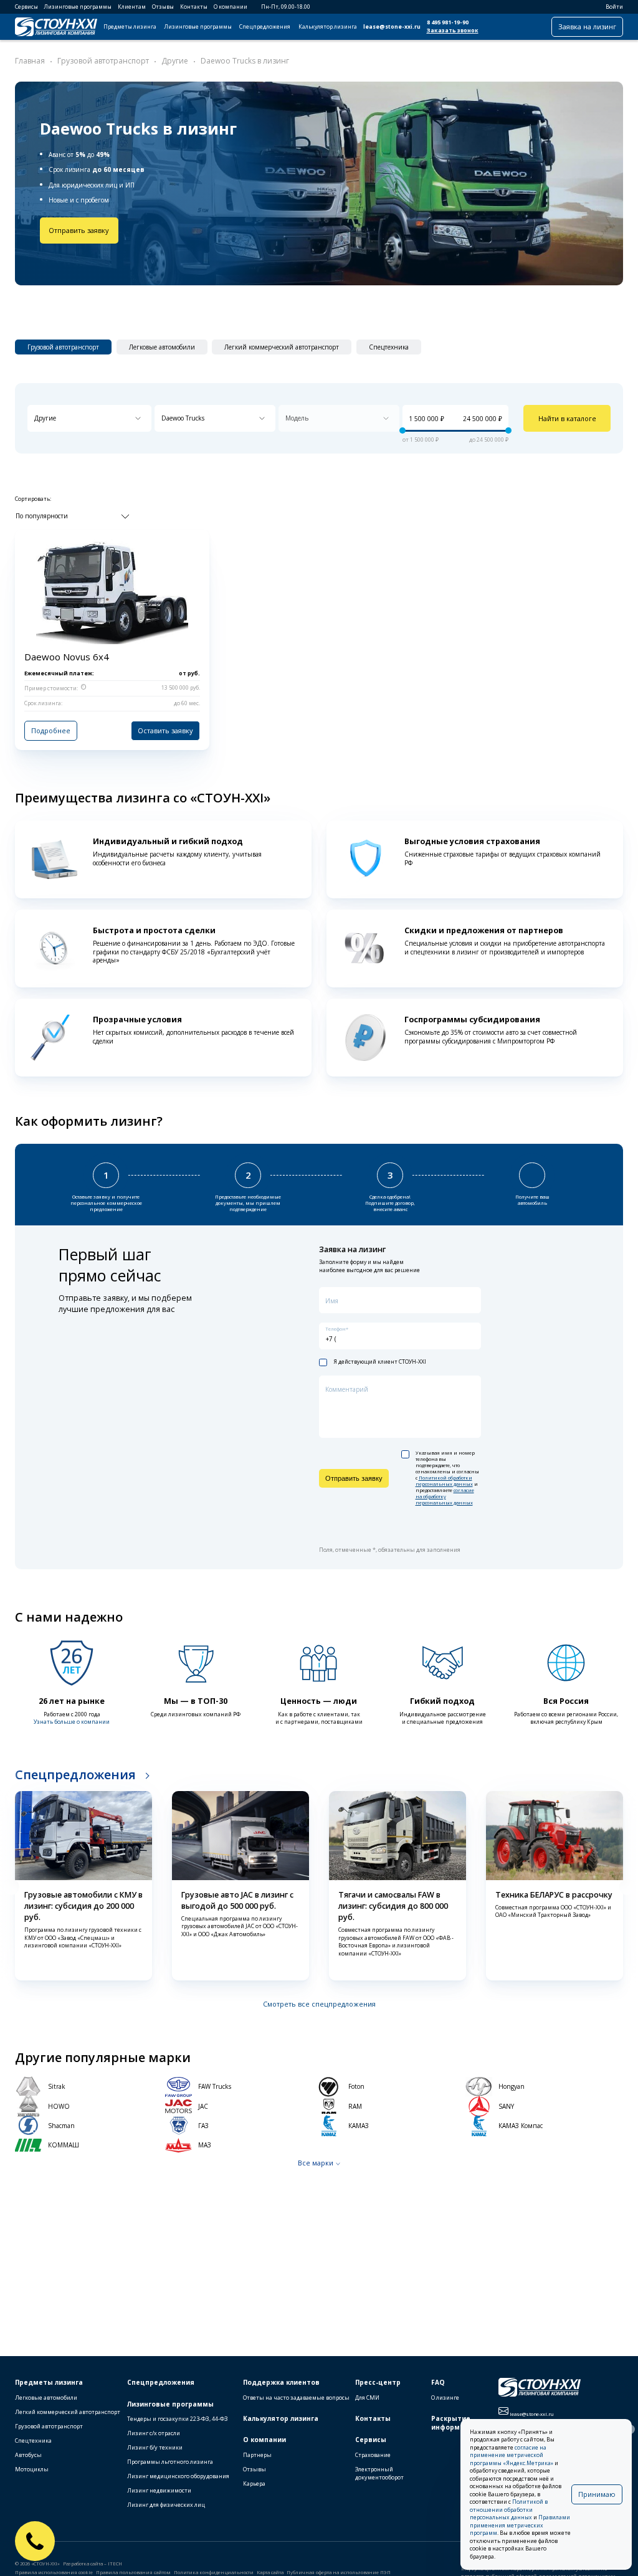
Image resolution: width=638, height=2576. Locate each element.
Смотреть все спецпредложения (319, 2004)
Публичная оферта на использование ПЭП (339, 2572)
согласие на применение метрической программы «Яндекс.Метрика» (512, 2455)
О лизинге (445, 2398)
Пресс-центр (378, 2382)
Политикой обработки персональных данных (444, 1481)
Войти (614, 7)
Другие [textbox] (45, 418)
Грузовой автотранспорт (49, 2426)
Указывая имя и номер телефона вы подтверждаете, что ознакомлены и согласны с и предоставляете (447, 1478)
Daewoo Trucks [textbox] (183, 418)
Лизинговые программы (78, 7)
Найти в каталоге (567, 418)
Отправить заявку (79, 230)
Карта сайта (270, 2572)
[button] (11, 1887)
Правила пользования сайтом (133, 2572)
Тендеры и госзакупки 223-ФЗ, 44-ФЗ (178, 2419)
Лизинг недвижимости (159, 2490)
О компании (231, 7)
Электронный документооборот (379, 2473)
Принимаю (597, 2494)
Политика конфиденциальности (214, 2572)
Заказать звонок (453, 31)
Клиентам (132, 7)
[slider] (402, 431)
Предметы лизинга (130, 27)
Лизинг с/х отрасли (154, 2433)
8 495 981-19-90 (448, 22)
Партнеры (257, 2455)
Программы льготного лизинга (170, 2462)
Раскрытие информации (455, 2423)
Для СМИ (367, 2398)
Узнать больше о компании (72, 1722)
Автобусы (28, 2455)
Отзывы (163, 7)
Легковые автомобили (46, 2398)
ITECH (115, 2564)
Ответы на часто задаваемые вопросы (296, 2398)
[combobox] (89, 418)
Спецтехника (33, 2441)
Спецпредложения (265, 27)
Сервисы (26, 7)
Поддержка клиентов (281, 2382)
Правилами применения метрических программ (520, 2525)
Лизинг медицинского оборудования (178, 2476)
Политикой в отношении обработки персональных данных (509, 2510)
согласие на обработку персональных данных (445, 1496)
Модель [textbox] (297, 418)
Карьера (254, 2483)
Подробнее (51, 730)
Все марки (316, 2163)
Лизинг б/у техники (155, 2447)
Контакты (194, 7)
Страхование (373, 2455)
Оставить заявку (165, 730)
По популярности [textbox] (42, 516)
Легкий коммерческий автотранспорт (68, 2412)
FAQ (438, 2382)
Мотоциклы (32, 2469)
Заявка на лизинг (587, 26)
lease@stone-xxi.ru (392, 27)
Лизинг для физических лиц (166, 2505)
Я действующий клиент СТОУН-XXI (380, 1362)
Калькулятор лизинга (328, 27)
